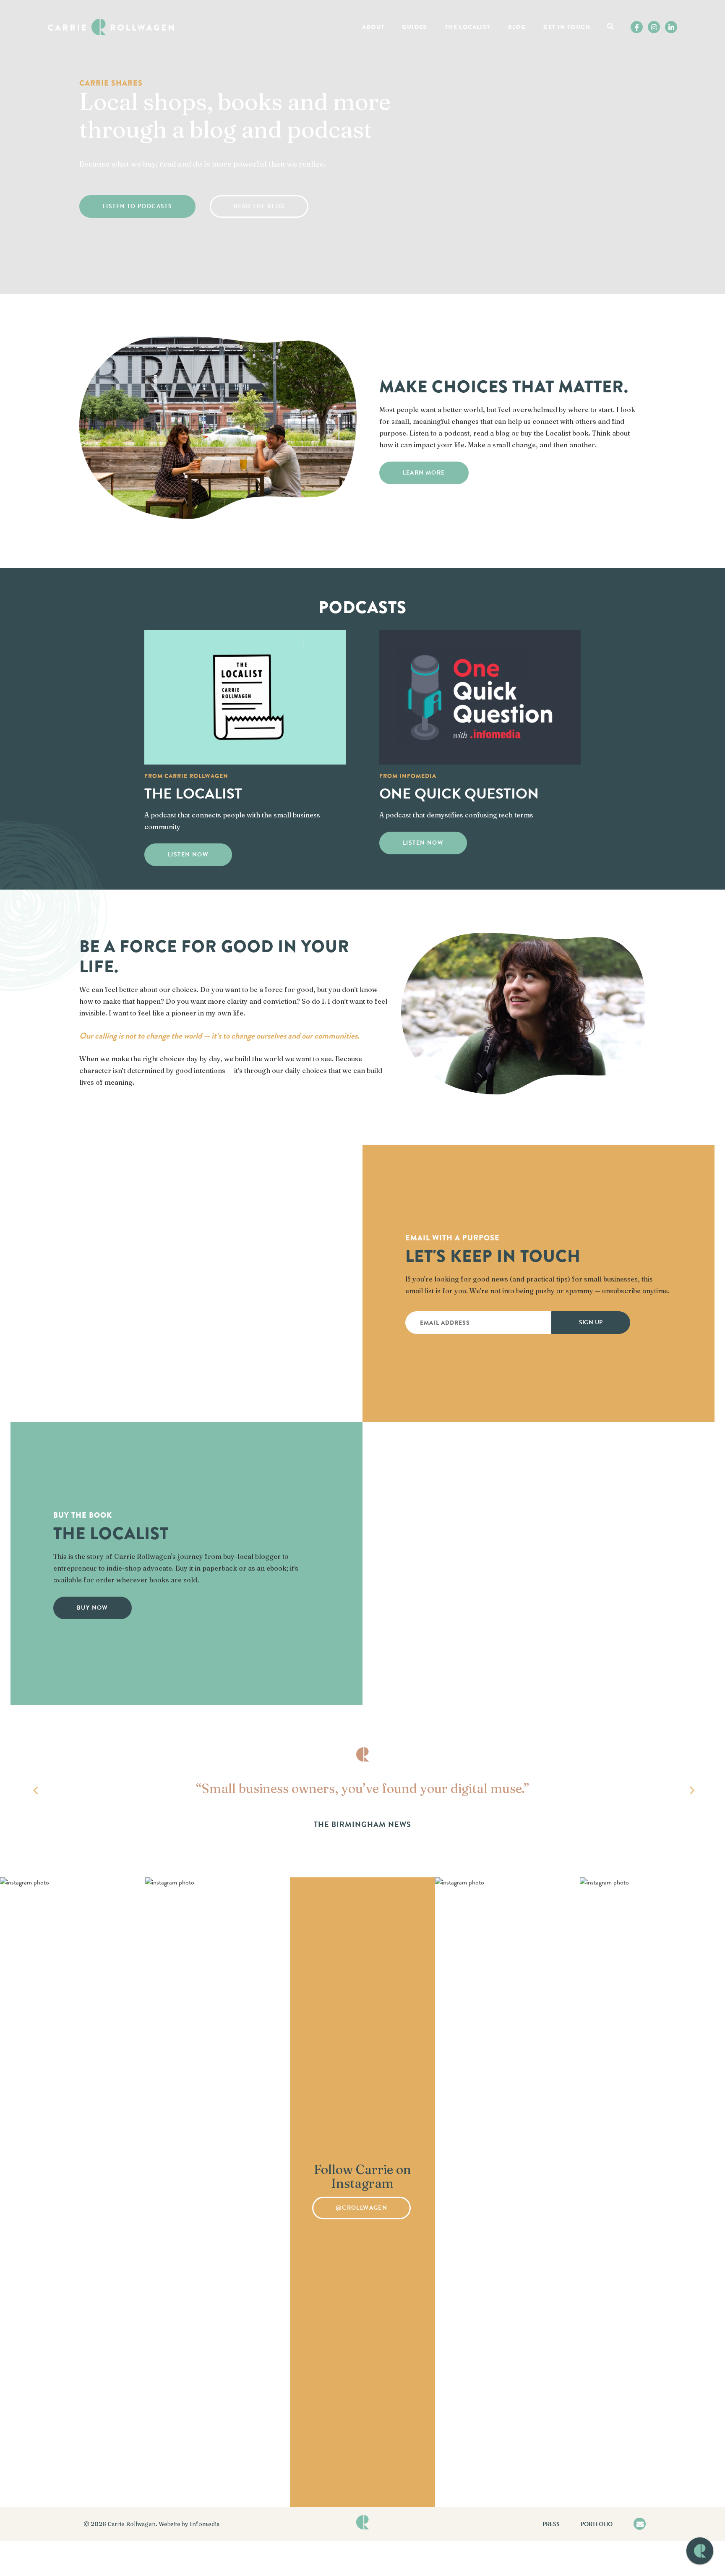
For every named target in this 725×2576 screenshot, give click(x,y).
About (373, 27)
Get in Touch (567, 27)
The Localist (468, 27)
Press (551, 2524)
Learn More (424, 473)
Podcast (473, 44)
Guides (414, 27)
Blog (517, 27)
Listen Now (188, 855)
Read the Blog (259, 206)
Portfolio (597, 2524)
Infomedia (205, 2524)
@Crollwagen (361, 2208)
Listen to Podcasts (137, 206)
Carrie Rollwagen (132, 2524)
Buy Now (93, 1608)
